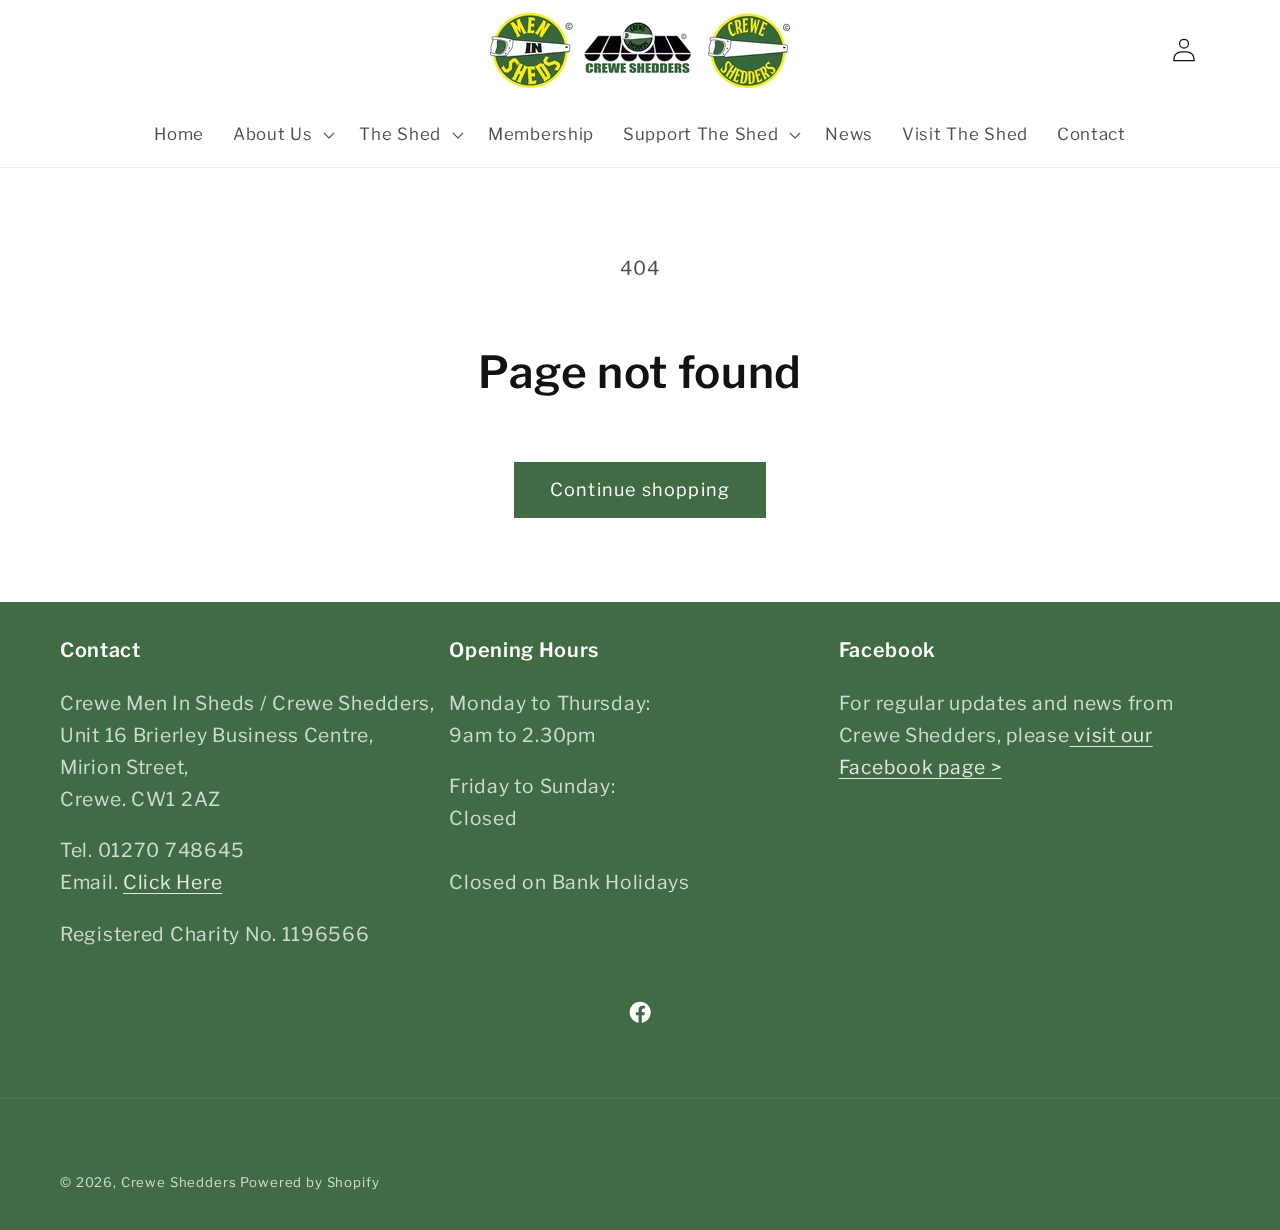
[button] (281, 135)
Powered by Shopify (309, 1182)
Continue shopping (640, 489)
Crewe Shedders (179, 1182)
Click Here (172, 882)
